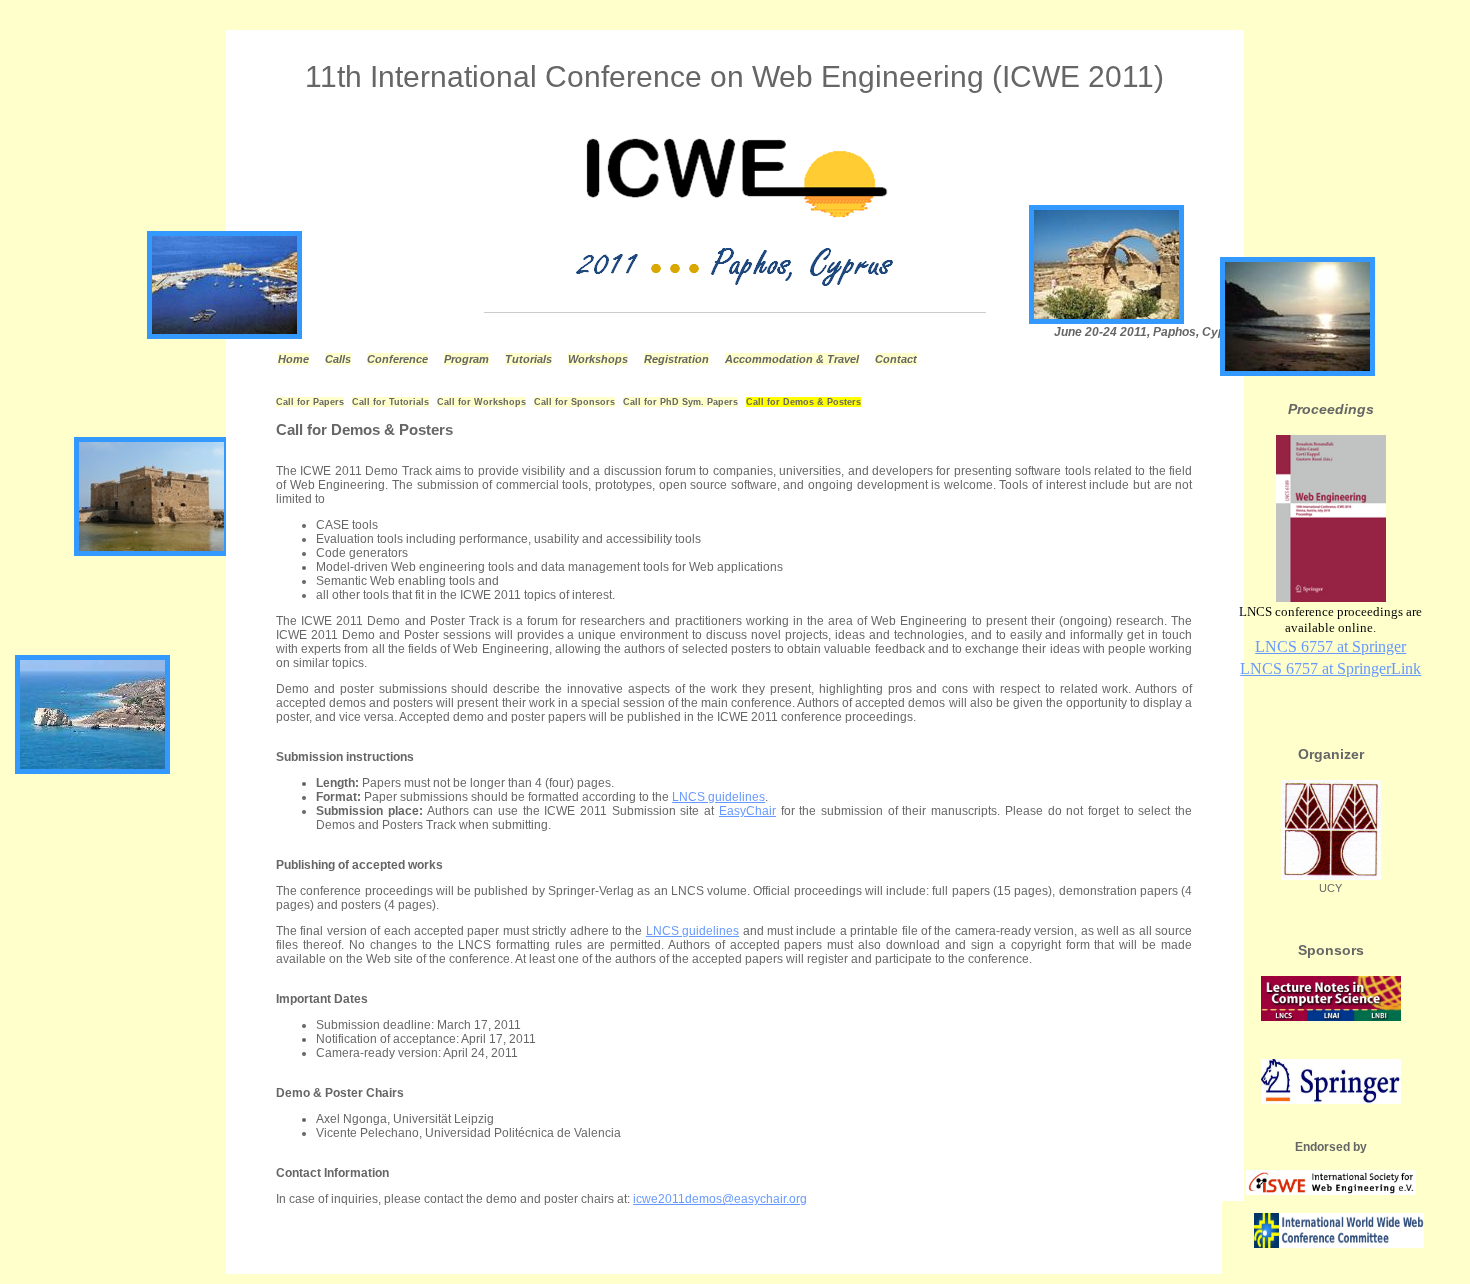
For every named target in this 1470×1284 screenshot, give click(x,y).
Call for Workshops (481, 402)
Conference (397, 359)
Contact (896, 359)
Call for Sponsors (574, 402)
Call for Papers (310, 402)
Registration (676, 359)
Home (293, 359)
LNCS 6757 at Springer (1330, 646)
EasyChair (747, 811)
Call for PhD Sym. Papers (680, 402)
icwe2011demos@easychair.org (720, 1199)
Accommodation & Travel (792, 359)
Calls (338, 359)
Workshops (598, 359)
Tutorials (528, 359)
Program (466, 359)
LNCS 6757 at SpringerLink (1330, 668)
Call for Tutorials (390, 402)
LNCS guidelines (718, 797)
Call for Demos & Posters (803, 402)
